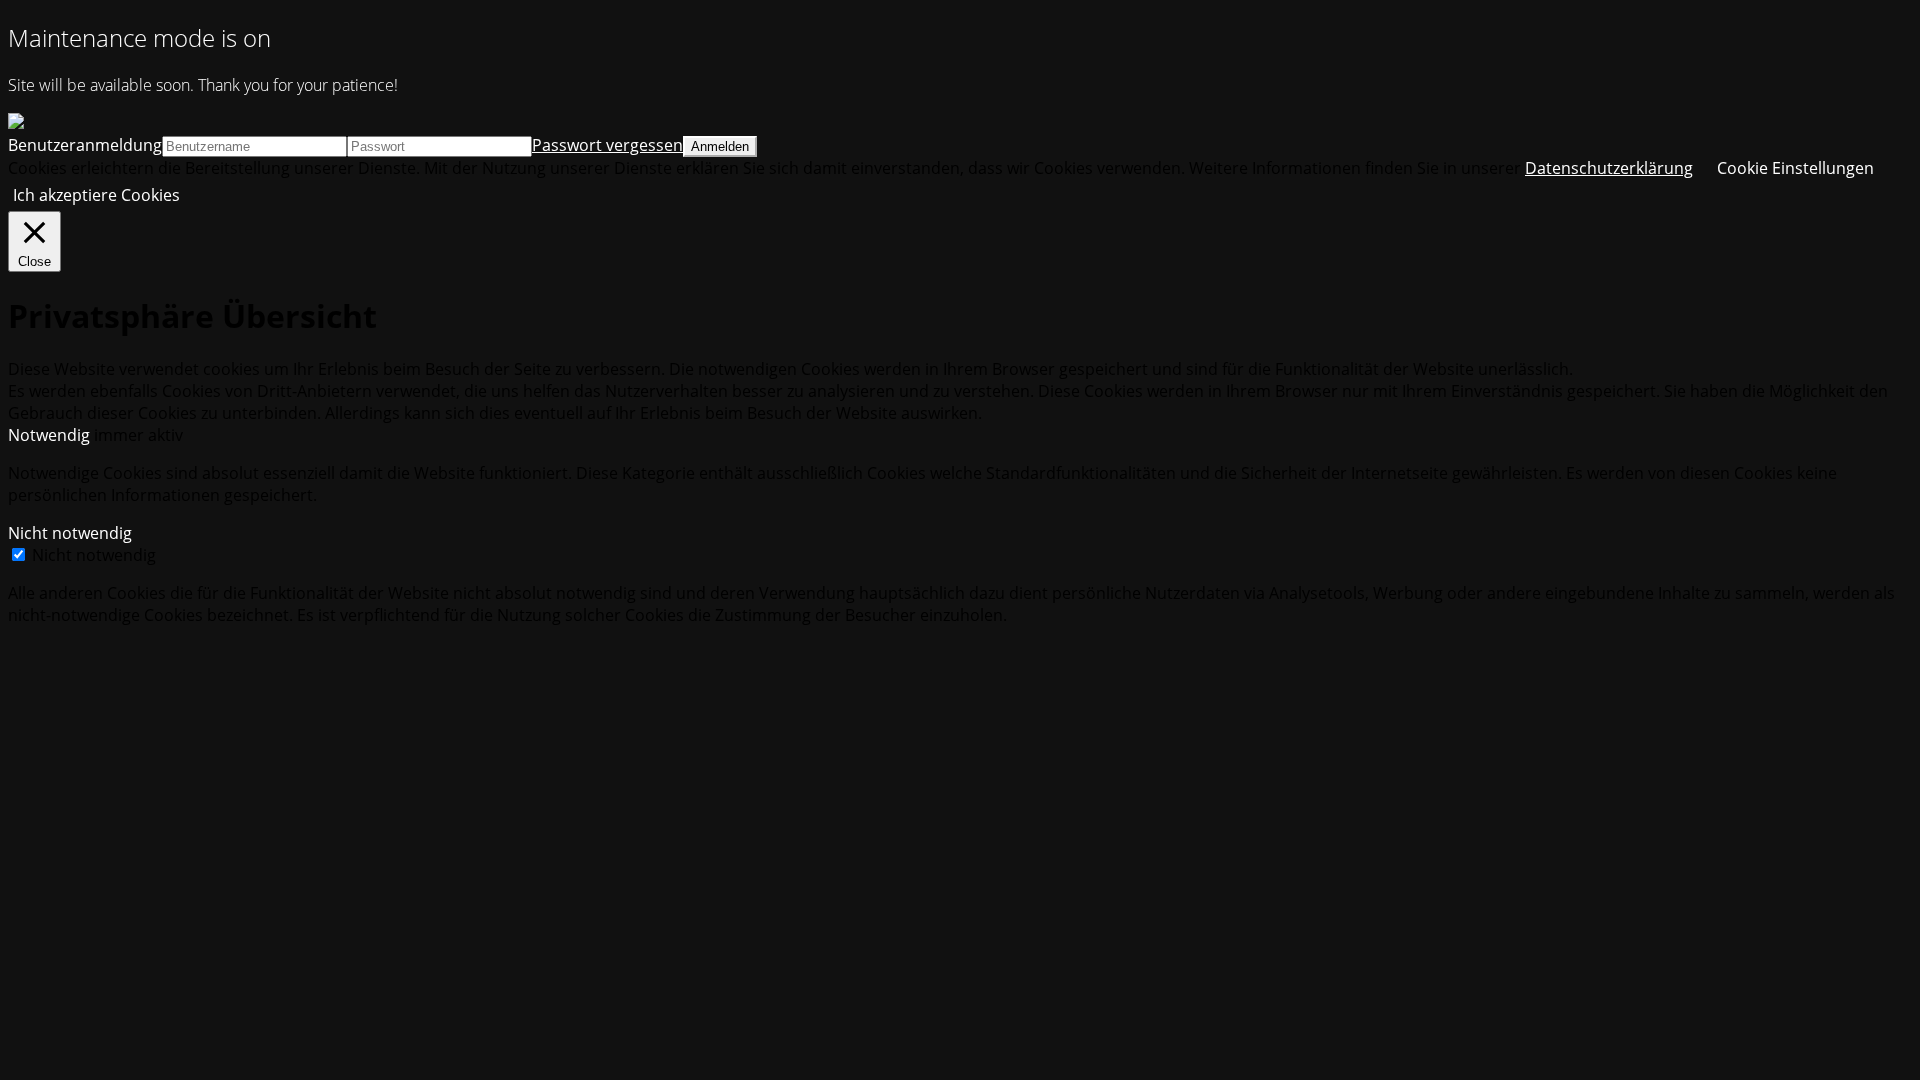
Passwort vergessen (607, 145)
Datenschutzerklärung (1609, 168)
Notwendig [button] (51, 435)
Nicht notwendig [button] (70, 533)
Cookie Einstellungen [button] (1795, 168)
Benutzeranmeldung (85, 145)
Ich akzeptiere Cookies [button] (96, 195)
